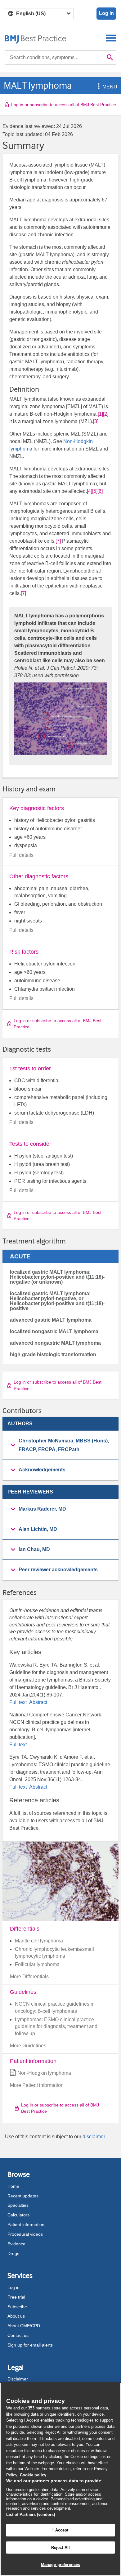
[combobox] (54, 58)
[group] (60, 1445)
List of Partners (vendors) (31, 2515)
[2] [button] (106, 414)
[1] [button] (100, 414)
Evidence (16, 2244)
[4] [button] (90, 491)
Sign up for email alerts (30, 2345)
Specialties (18, 2205)
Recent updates (23, 2196)
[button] (98, 87)
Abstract (38, 1702)
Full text (19, 1702)
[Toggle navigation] (111, 38)
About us (16, 2316)
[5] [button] (95, 491)
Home (13, 2186)
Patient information (26, 2225)
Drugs (13, 2253)
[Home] (36, 38)
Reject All (60, 2548)
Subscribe (17, 2307)
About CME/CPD (24, 2326)
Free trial (16, 2297)
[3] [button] (96, 421)
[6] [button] (100, 491)
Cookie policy (33, 2475)
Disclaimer (18, 2379)
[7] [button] (58, 541)
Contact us (18, 2335)
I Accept (60, 2530)
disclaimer (94, 2137)
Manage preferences (60, 2565)
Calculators (18, 2215)
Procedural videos (25, 2234)
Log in (106, 13)
